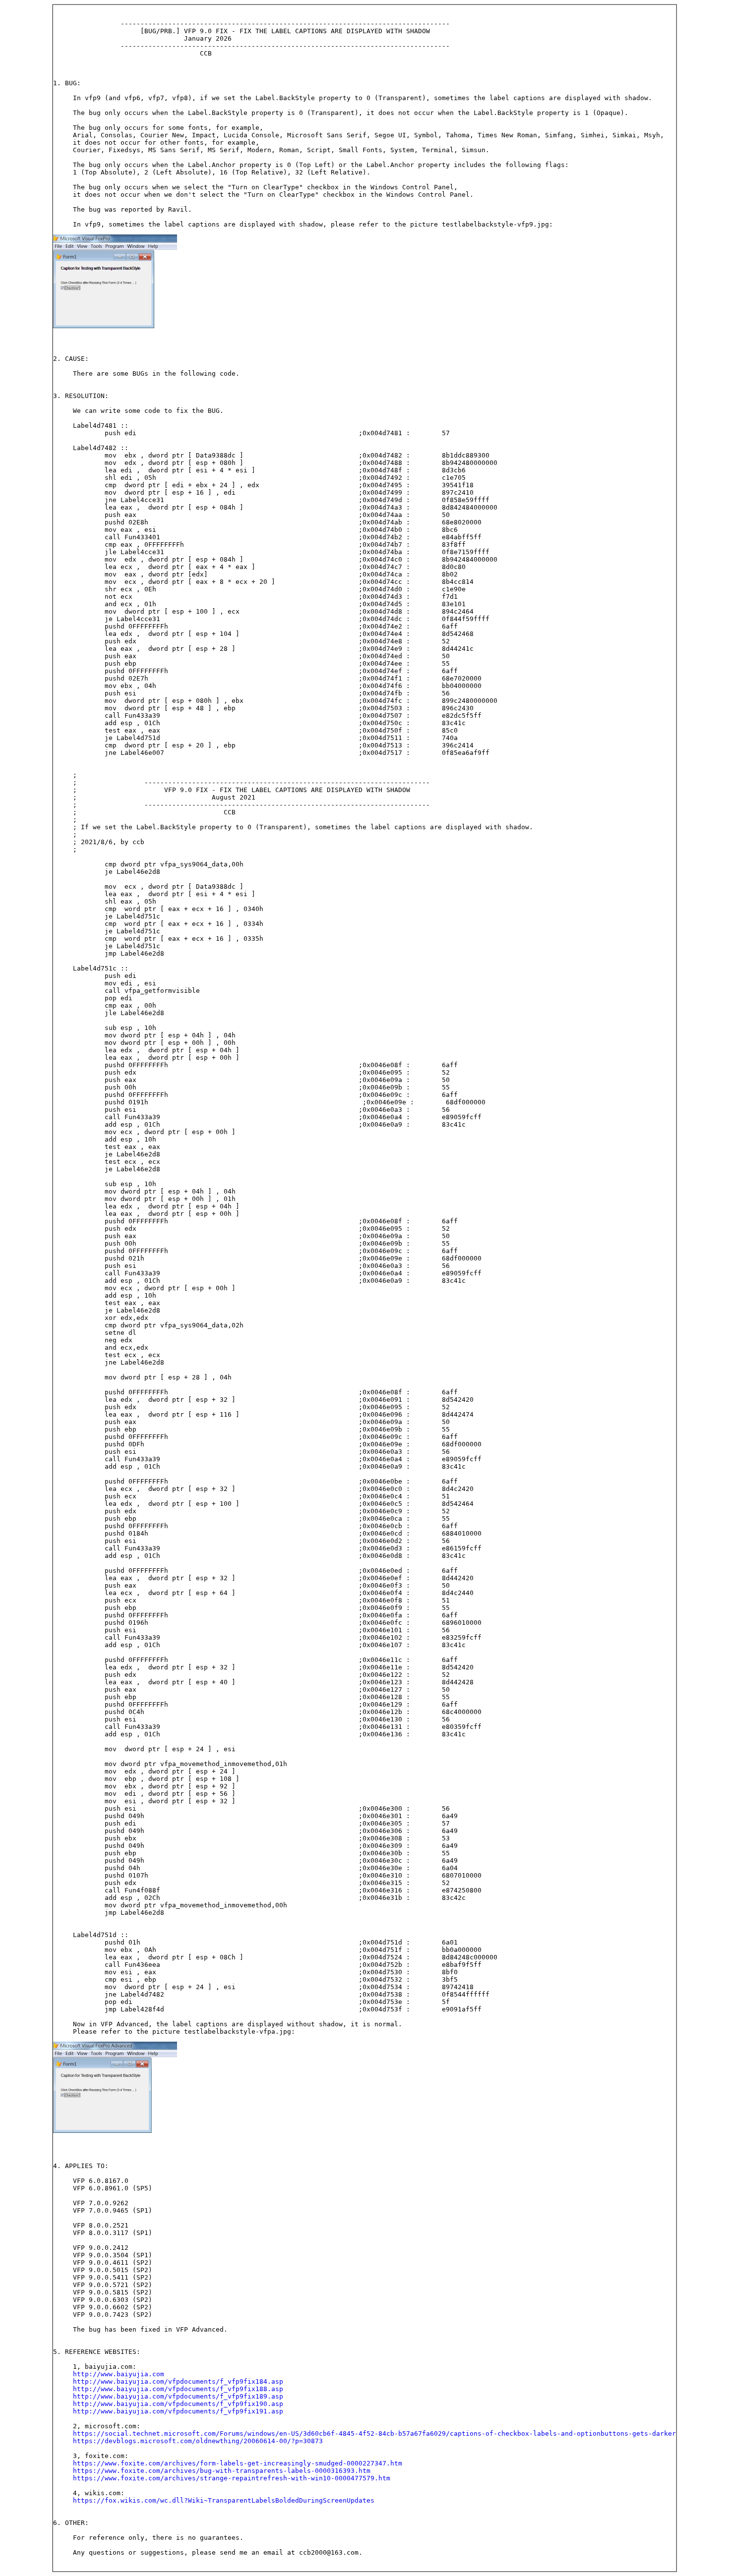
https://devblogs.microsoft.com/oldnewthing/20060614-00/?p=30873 (198, 2441)
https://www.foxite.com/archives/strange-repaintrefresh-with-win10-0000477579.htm (232, 2478)
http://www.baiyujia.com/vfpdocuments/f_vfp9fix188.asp (178, 2389)
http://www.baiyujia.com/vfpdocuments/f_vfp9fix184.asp (178, 2381)
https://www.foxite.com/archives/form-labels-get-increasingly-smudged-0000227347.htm (238, 2463)
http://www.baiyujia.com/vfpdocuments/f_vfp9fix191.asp (178, 2411)
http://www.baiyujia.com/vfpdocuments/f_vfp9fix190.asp (178, 2404)
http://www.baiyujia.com (119, 2374)
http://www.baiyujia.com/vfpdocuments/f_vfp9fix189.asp (178, 2396)
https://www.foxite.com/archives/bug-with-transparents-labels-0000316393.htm (222, 2471)
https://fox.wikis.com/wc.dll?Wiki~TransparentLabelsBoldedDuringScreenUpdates (224, 2500)
